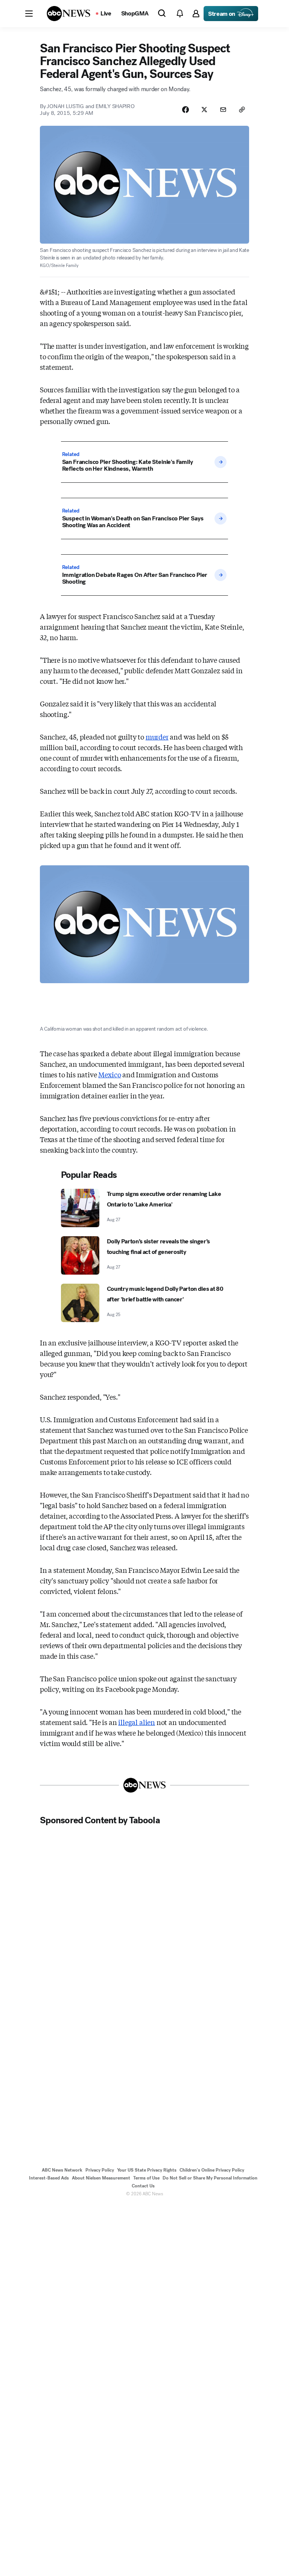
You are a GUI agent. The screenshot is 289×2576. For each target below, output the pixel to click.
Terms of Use (146, 2178)
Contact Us (143, 2186)
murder (157, 737)
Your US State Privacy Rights (147, 2170)
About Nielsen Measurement (101, 2178)
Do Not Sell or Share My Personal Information (210, 2178)
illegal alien (137, 1722)
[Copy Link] (242, 110)
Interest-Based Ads (49, 2178)
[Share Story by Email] (223, 110)
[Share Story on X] (204, 110)
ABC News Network (62, 2170)
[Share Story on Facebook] (186, 110)
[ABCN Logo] (68, 14)
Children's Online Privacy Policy (212, 2170)
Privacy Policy (100, 2170)
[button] (29, 14)
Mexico (110, 1074)
